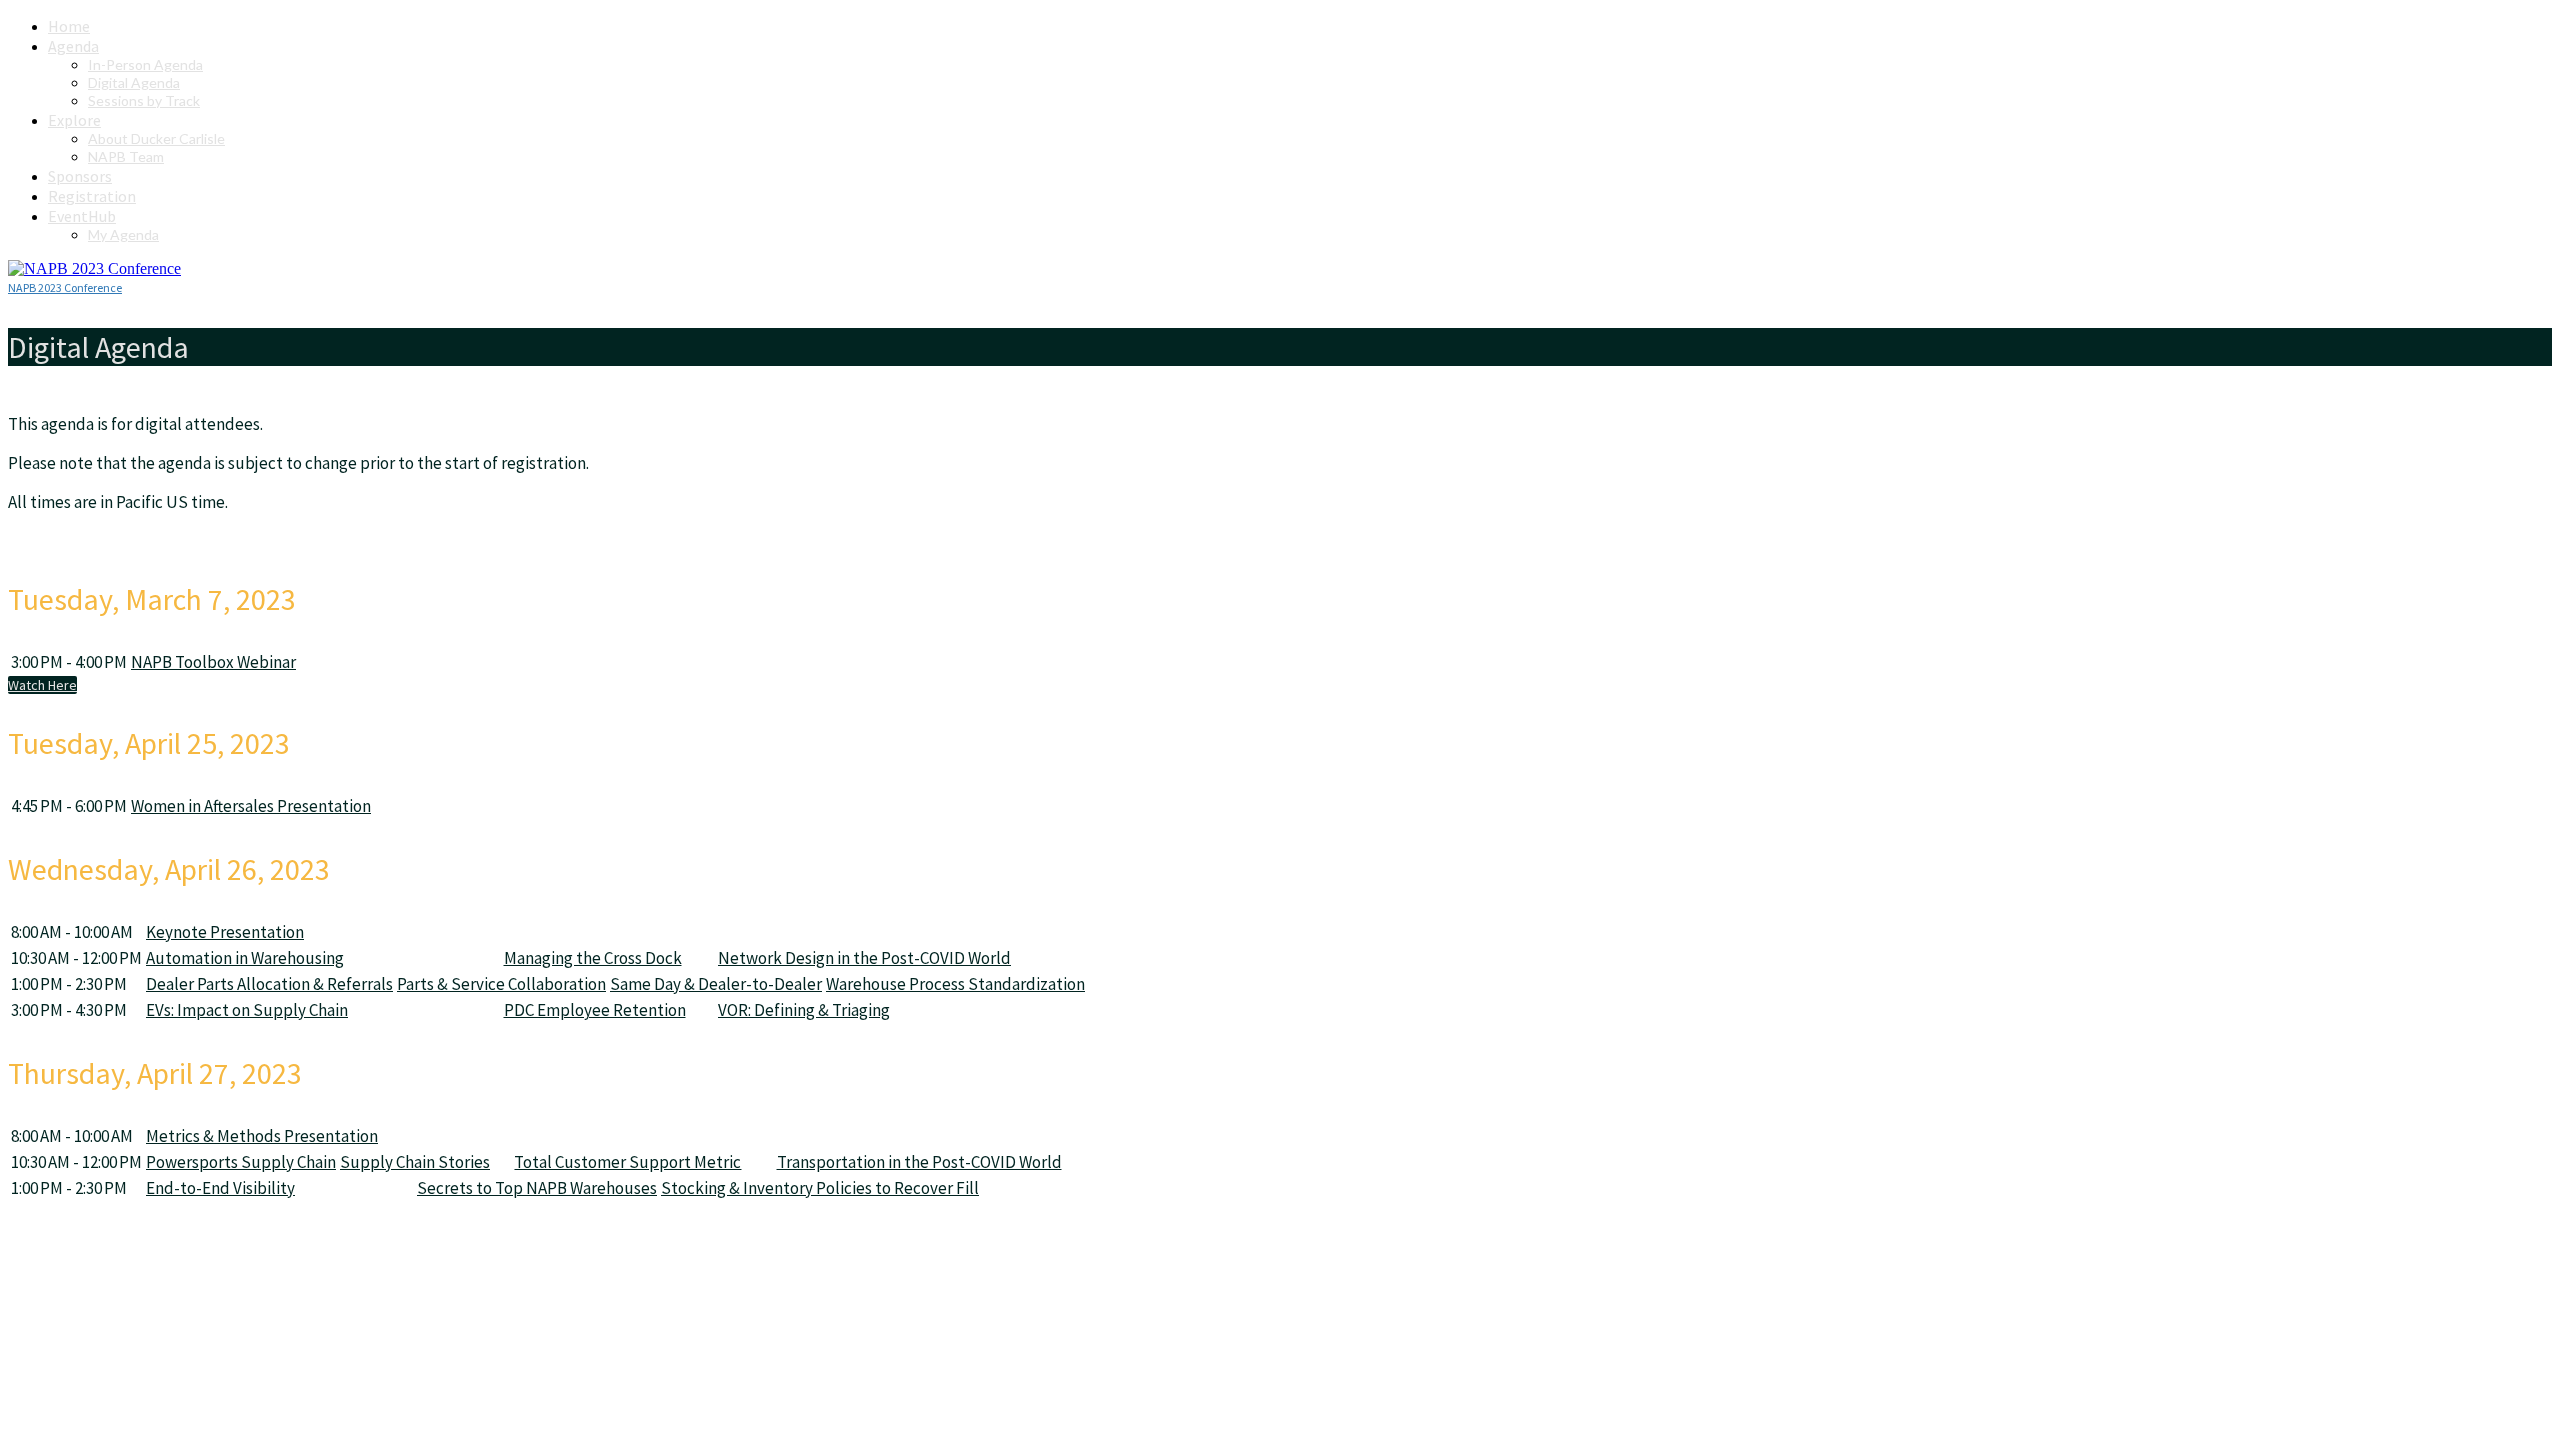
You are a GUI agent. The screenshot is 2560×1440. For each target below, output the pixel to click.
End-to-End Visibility (220, 1188)
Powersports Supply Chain (241, 1162)
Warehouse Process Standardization (955, 984)
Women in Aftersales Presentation (251, 806)
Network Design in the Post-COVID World (864, 958)
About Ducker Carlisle (156, 138)
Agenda (73, 46)
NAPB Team (126, 156)
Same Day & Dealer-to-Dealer (716, 984)
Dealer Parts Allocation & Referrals (269, 984)
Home (69, 26)
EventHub (82, 216)
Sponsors (80, 176)
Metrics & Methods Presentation (262, 1136)
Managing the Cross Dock (593, 958)
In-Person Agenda (145, 64)
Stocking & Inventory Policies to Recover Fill (820, 1188)
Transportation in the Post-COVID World (919, 1162)
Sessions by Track (144, 100)
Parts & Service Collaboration (501, 984)
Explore (74, 120)
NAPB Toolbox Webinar (213, 662)
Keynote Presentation (225, 932)
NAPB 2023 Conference (65, 287)
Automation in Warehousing (245, 958)
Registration (92, 196)
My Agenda (123, 234)
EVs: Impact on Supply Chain (247, 1010)
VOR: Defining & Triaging (804, 1010)
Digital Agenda (134, 82)
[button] (42, 685)
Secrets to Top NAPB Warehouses (537, 1188)
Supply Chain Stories (415, 1162)
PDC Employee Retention (595, 1010)
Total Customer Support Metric (627, 1162)
